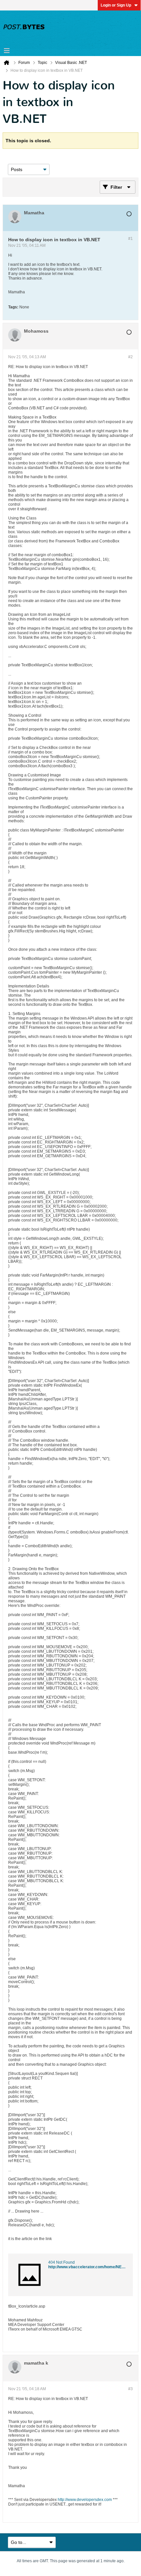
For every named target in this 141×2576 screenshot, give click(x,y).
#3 (131, 2389)
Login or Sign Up (116, 5)
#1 (131, 239)
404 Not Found (61, 2262)
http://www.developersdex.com (85, 2500)
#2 (131, 357)
